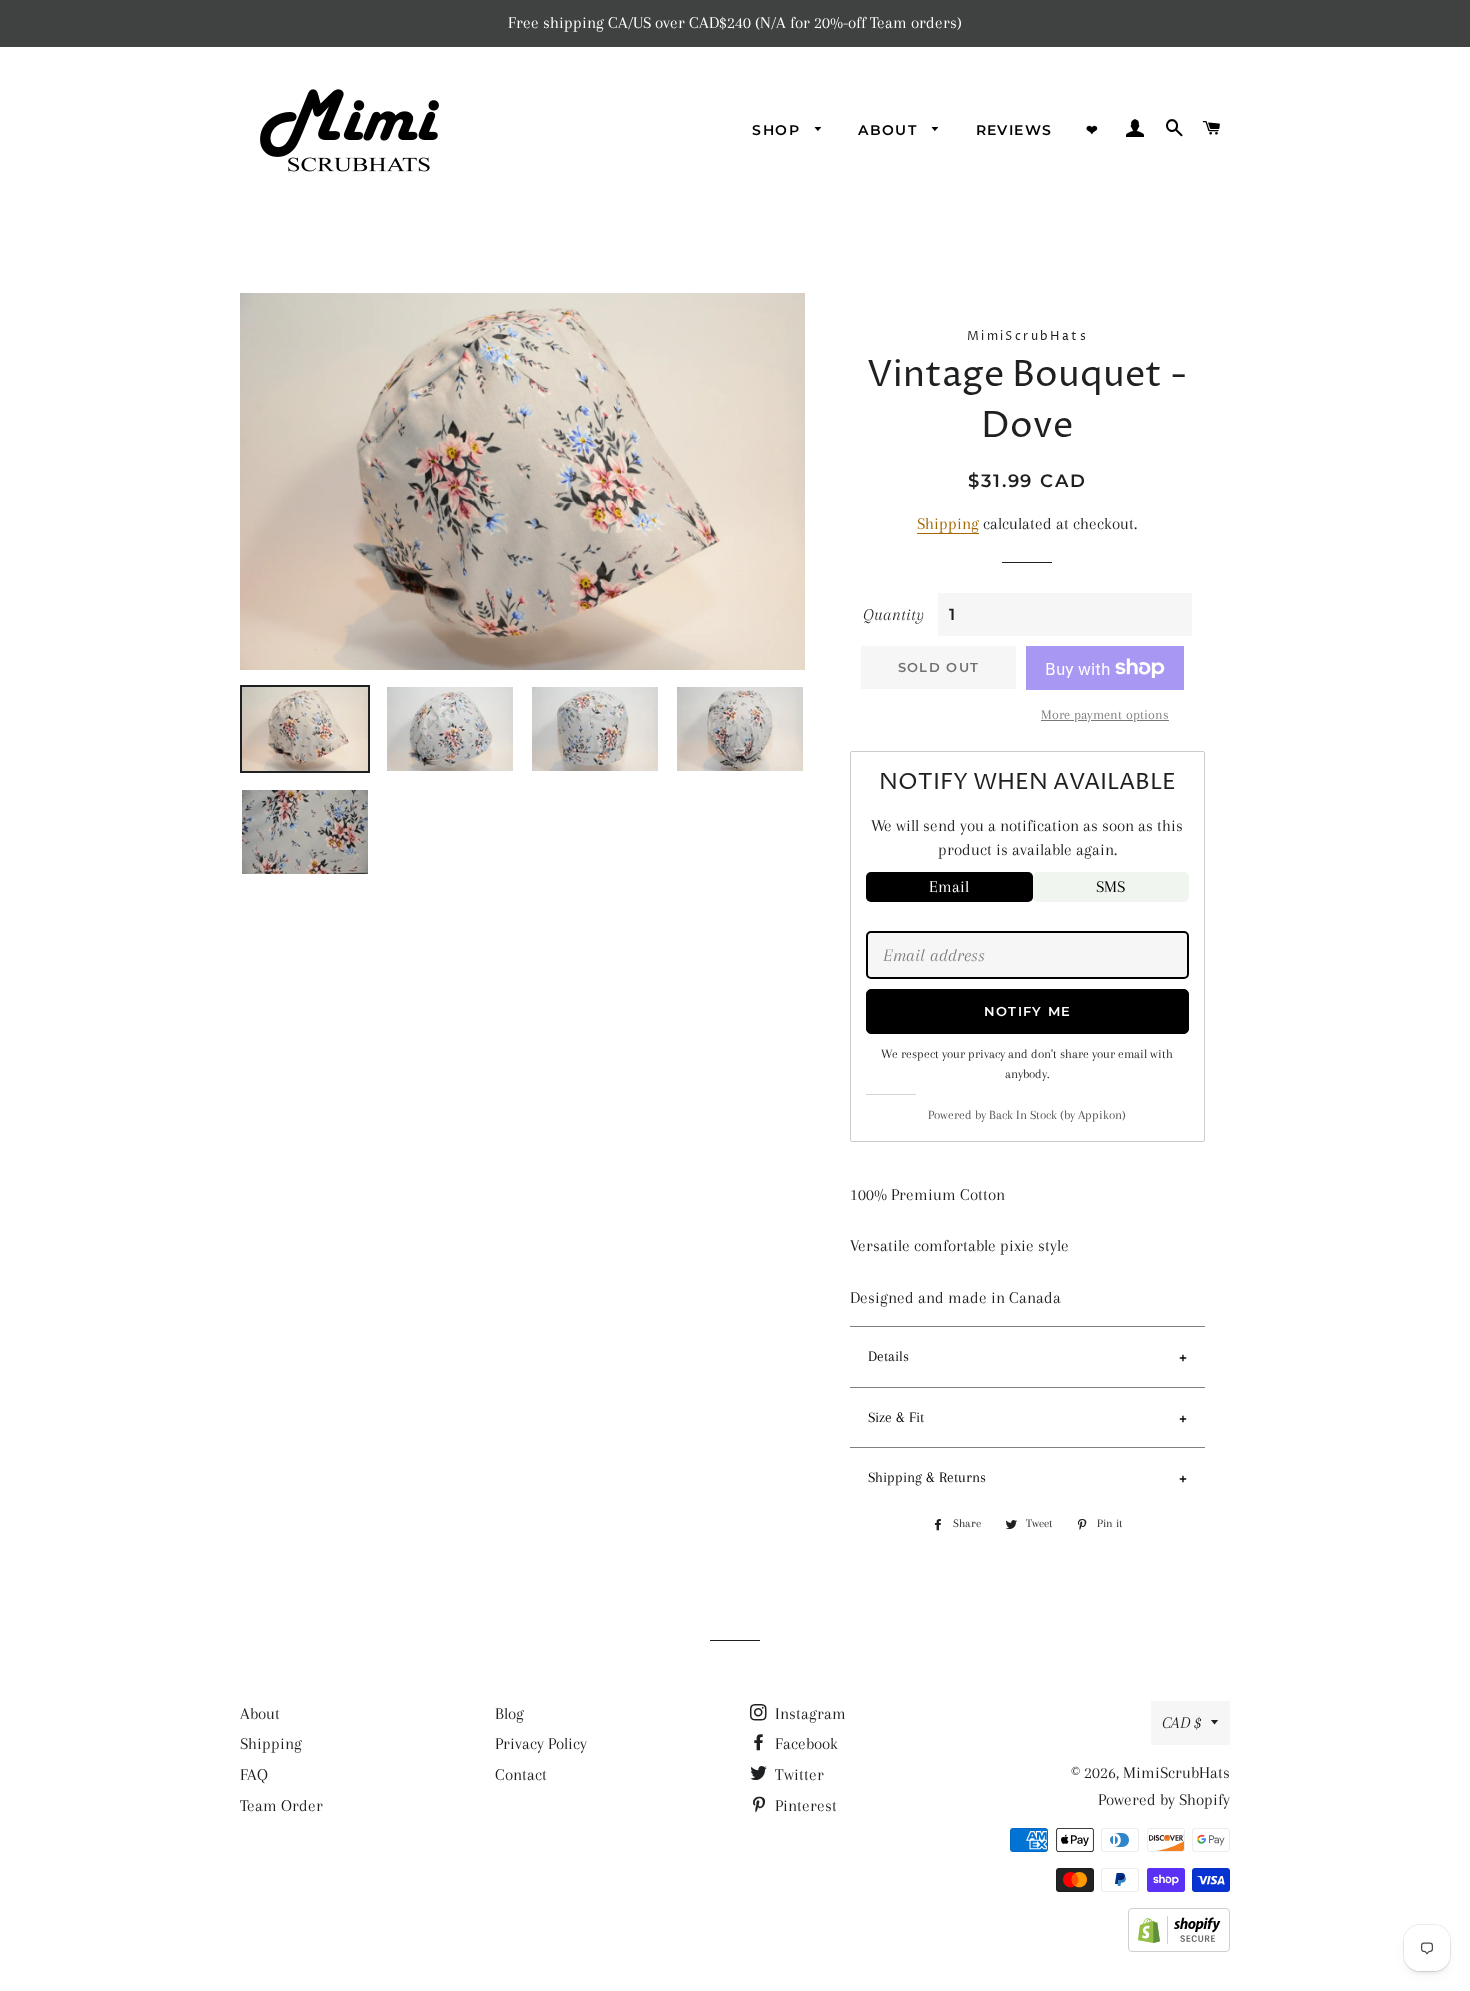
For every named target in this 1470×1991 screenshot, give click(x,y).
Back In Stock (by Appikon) (1057, 1115)
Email (949, 886)
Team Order (281, 1805)
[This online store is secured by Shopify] (1179, 1946)
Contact (521, 1774)
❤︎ (1092, 130)
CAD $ (1181, 1722)
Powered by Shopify (1164, 1799)
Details (888, 1356)
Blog (509, 1713)
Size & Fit (896, 1417)
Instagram (808, 1713)
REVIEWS (1014, 130)
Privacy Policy (541, 1743)
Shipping (948, 523)
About (260, 1713)
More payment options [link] (1105, 714)
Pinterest (804, 1805)
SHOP (778, 130)
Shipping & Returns (927, 1477)
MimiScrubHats (1176, 1772)
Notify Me (1028, 1011)
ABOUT (890, 130)
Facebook (804, 1743)
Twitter (797, 1774)
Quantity (893, 614)
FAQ (254, 1774)
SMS (1110, 886)
